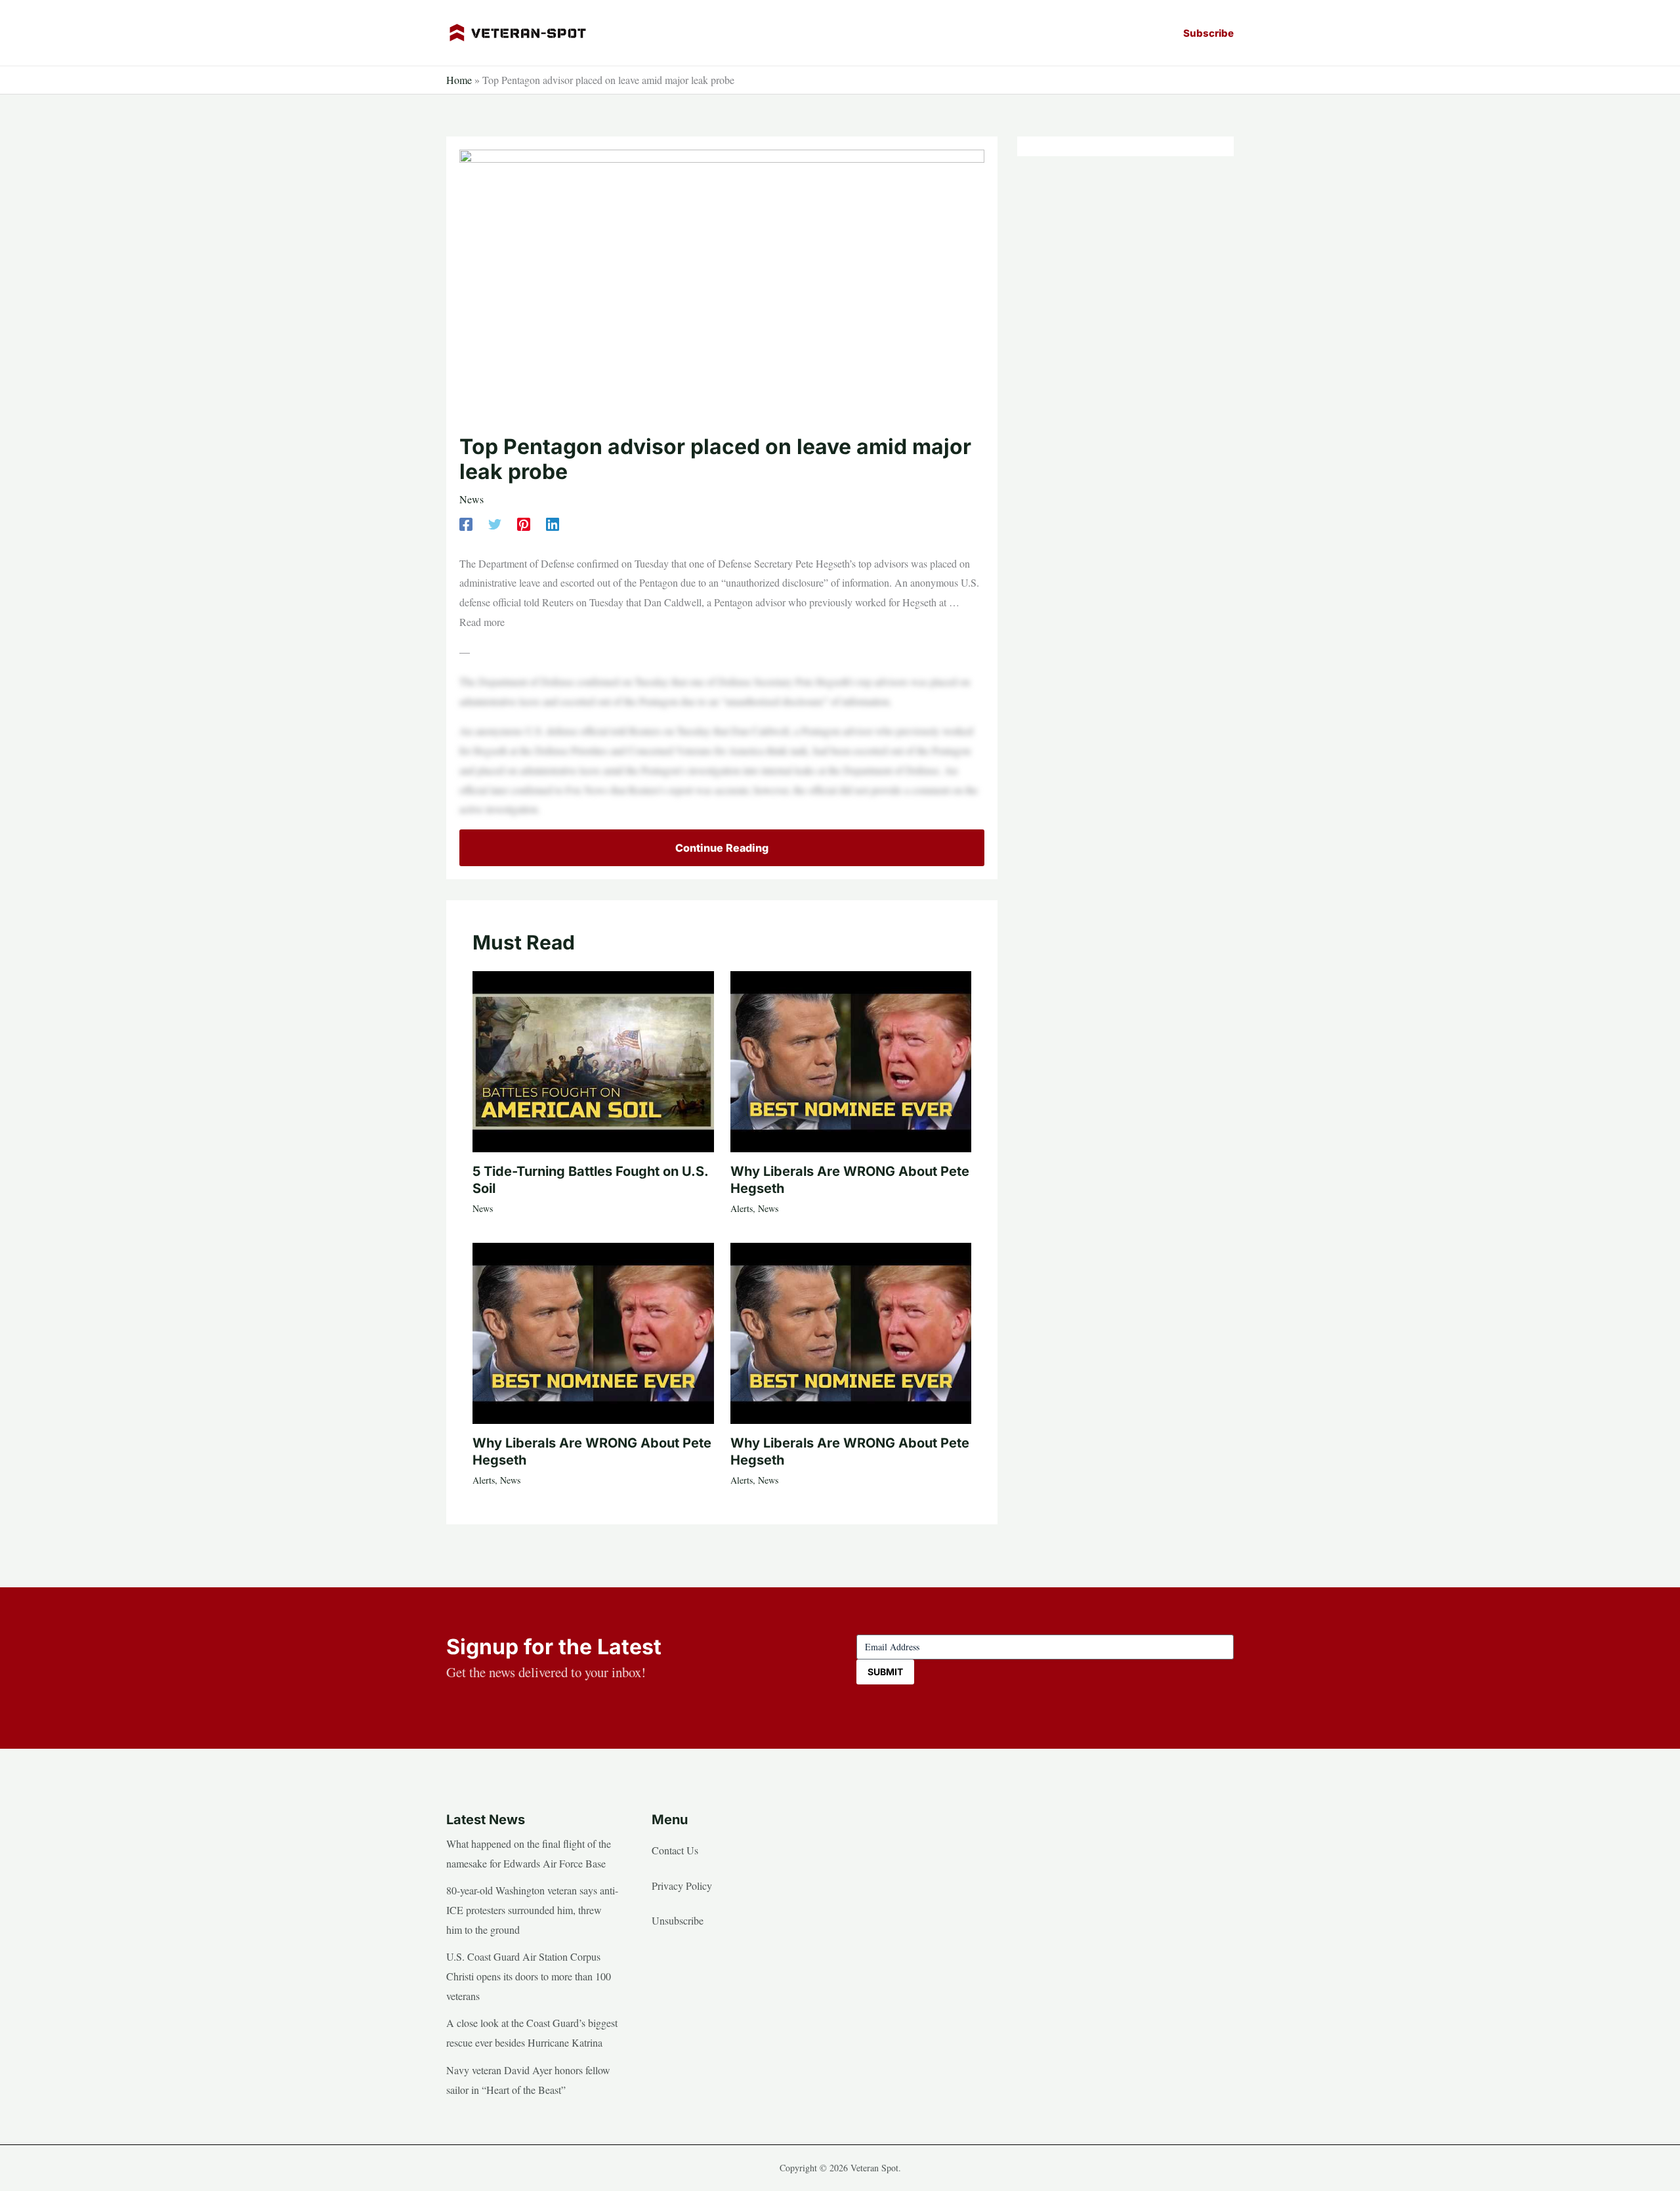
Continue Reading (722, 848)
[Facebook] (466, 523)
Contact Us (675, 1850)
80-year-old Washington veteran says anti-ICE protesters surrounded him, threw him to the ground (532, 1909)
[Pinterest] (524, 523)
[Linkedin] (553, 523)
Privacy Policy (682, 1886)
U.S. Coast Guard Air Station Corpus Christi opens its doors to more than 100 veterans (529, 1976)
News (472, 499)
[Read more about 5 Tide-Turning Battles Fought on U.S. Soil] (593, 1059)
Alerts (742, 1208)
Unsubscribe (678, 1920)
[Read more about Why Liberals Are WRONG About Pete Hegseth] (851, 1059)
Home (459, 80)
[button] (1208, 33)
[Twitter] (495, 523)
